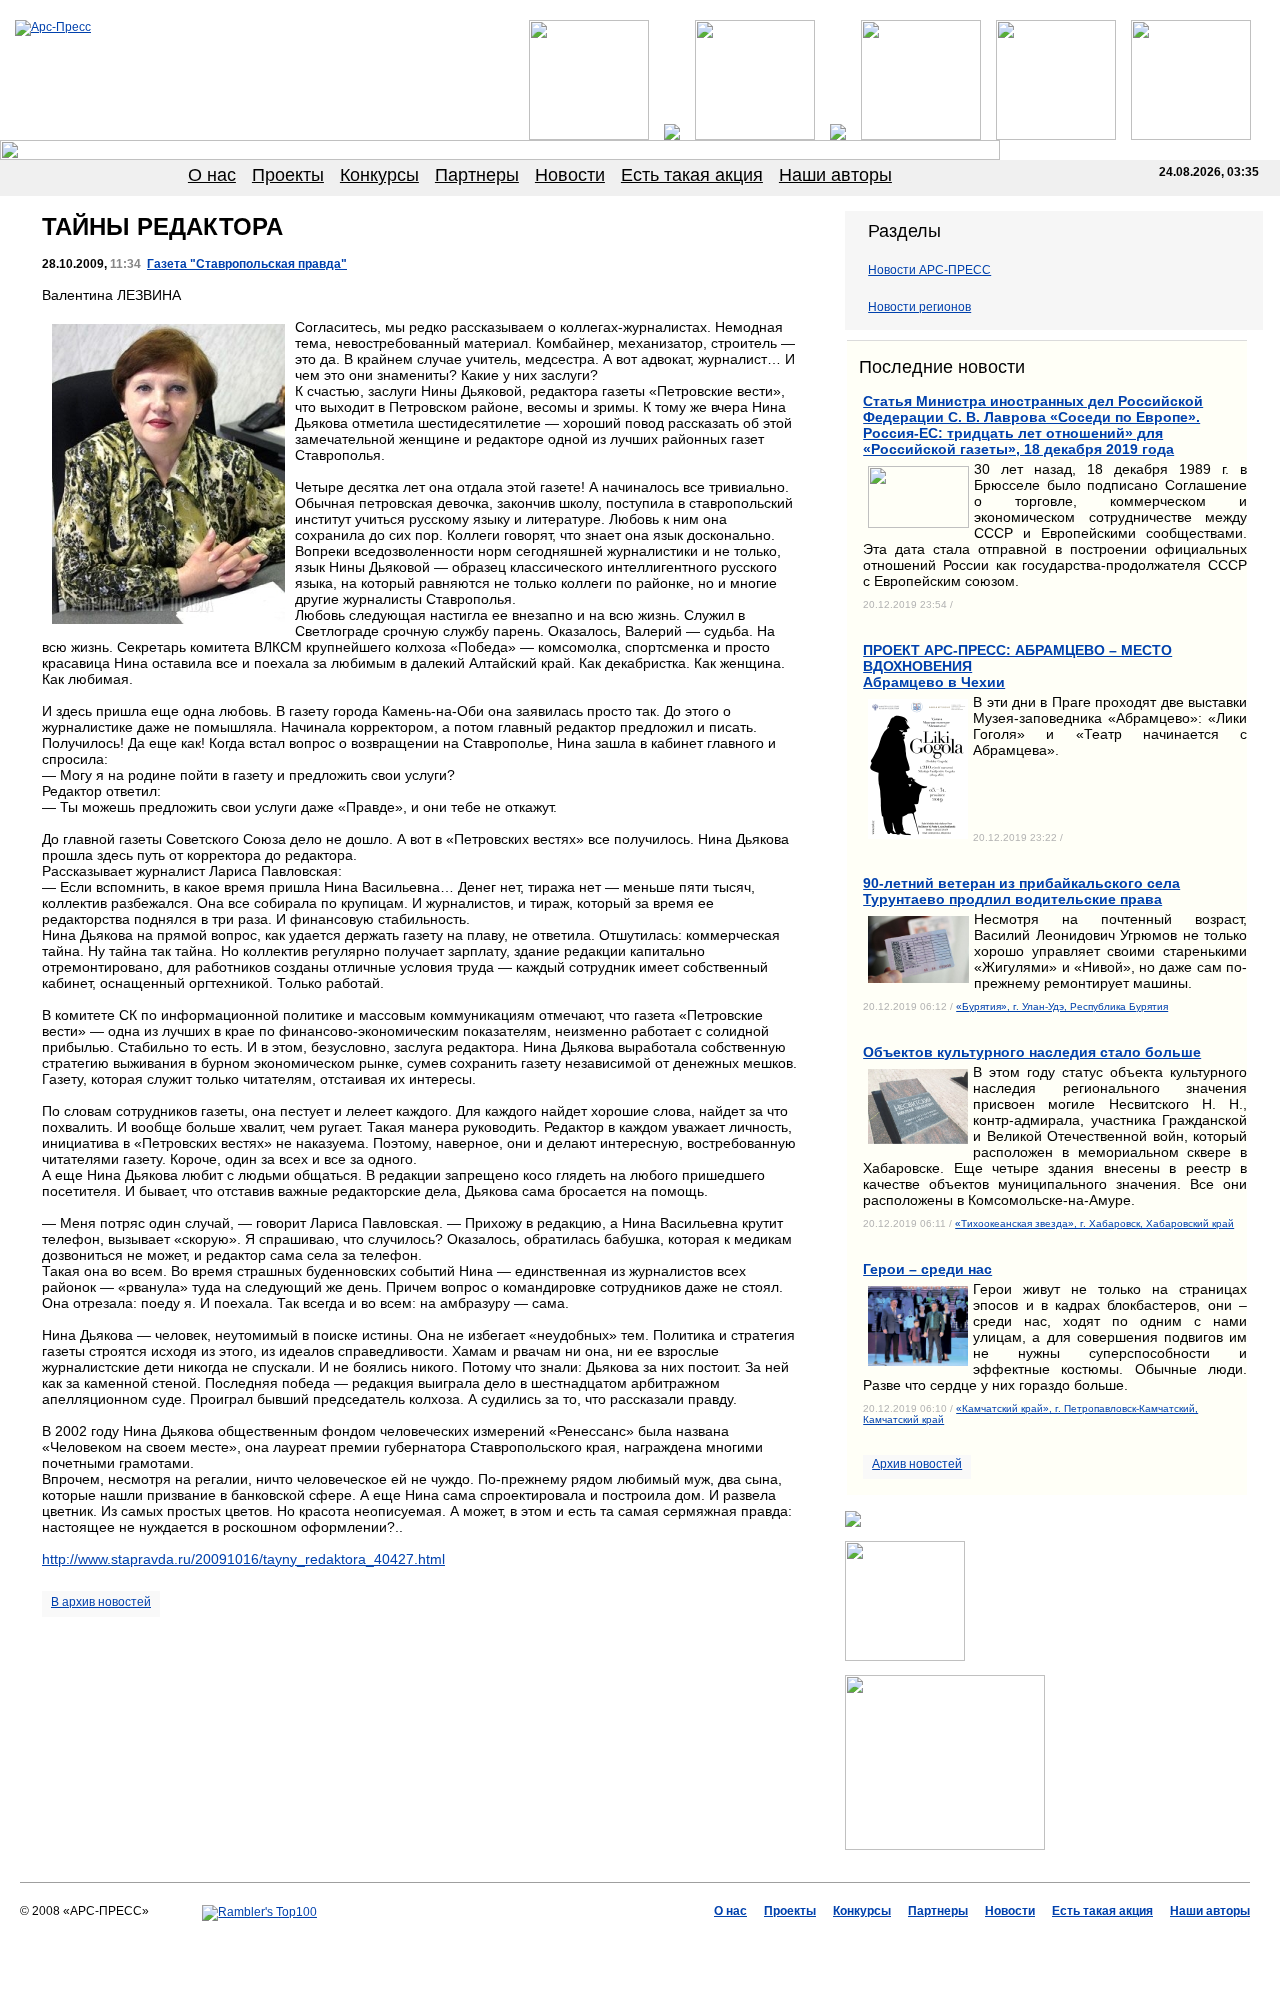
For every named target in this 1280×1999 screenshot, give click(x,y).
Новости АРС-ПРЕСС (929, 270)
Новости (570, 175)
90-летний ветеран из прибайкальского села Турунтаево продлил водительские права (1021, 891)
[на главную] (53, 27)
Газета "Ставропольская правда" (247, 264)
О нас (212, 175)
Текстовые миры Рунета (738, 1940)
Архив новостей (917, 1464)
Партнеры (477, 175)
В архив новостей (101, 1602)
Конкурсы (379, 175)
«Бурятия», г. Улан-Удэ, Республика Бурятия (1062, 1006)
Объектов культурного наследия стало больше (1032, 1052)
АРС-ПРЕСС (510, 1940)
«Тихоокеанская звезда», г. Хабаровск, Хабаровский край (1094, 1223)
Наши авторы (835, 175)
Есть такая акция (692, 175)
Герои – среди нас (927, 1269)
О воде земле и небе (608, 1940)
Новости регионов (919, 307)
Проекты (288, 175)
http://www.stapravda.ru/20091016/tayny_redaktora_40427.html (243, 1559)
